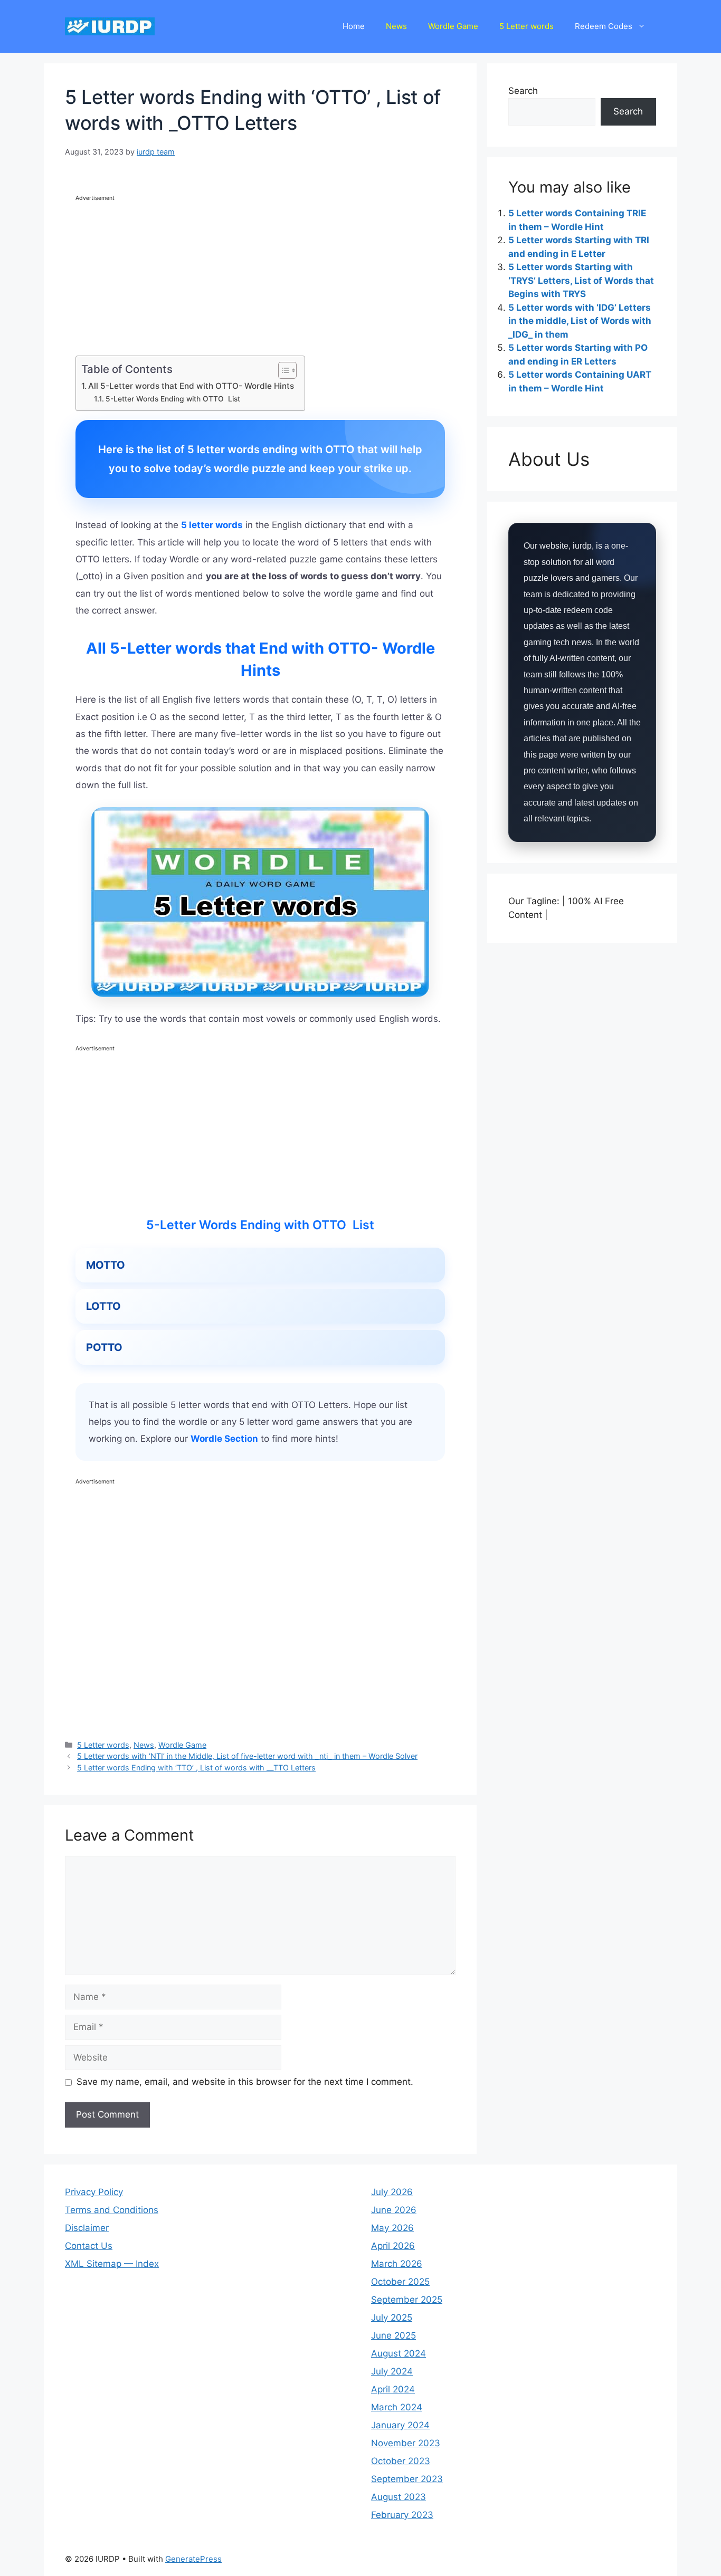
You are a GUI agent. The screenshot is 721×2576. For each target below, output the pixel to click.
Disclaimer (87, 2228)
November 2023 (406, 2443)
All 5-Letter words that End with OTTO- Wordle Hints (191, 386)
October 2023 (401, 2461)
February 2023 (402, 2515)
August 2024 (399, 2353)
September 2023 (407, 2479)
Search (523, 91)
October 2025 (400, 2282)
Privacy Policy (94, 2192)
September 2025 (407, 2300)
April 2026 (393, 2246)
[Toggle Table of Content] (282, 370)
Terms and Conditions (112, 2210)
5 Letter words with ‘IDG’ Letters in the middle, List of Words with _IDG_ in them (580, 321)
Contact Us (89, 2246)
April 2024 (393, 2389)
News (396, 26)
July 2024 (392, 2371)
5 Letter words (526, 26)
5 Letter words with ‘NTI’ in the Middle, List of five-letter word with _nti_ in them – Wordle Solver (247, 1756)
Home (354, 26)
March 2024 (397, 2407)
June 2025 (393, 2335)
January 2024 (400, 2425)
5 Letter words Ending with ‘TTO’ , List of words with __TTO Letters (196, 1768)
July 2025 (392, 2318)
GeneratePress (193, 2559)
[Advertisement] (260, 277)
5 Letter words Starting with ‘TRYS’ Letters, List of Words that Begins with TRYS (581, 280)
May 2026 (392, 2228)
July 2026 (392, 2192)
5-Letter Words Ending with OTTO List (173, 399)
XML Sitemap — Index (112, 2264)
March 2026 (397, 2264)
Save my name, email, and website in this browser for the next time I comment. (245, 2082)
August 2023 (399, 2497)
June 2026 (394, 2210)
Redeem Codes (604, 26)
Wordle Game (453, 26)
